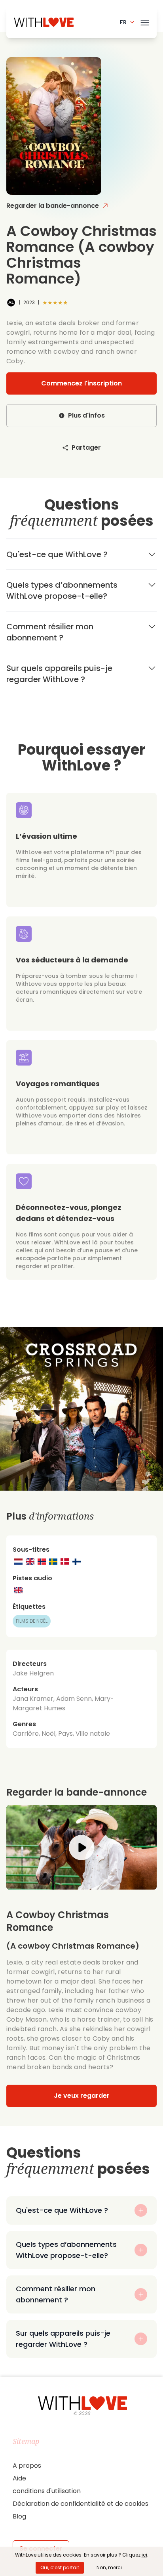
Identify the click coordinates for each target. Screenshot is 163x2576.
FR (123, 22)
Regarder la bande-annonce (53, 206)
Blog (19, 2516)
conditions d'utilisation (47, 2491)
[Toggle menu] (145, 21)
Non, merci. (110, 2567)
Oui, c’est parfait (60, 2567)
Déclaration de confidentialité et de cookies (81, 2504)
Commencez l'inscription (81, 383)
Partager (86, 448)
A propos (27, 2466)
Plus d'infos (86, 415)
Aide (19, 2478)
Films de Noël (32, 1621)
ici (144, 2555)
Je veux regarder (82, 2096)
